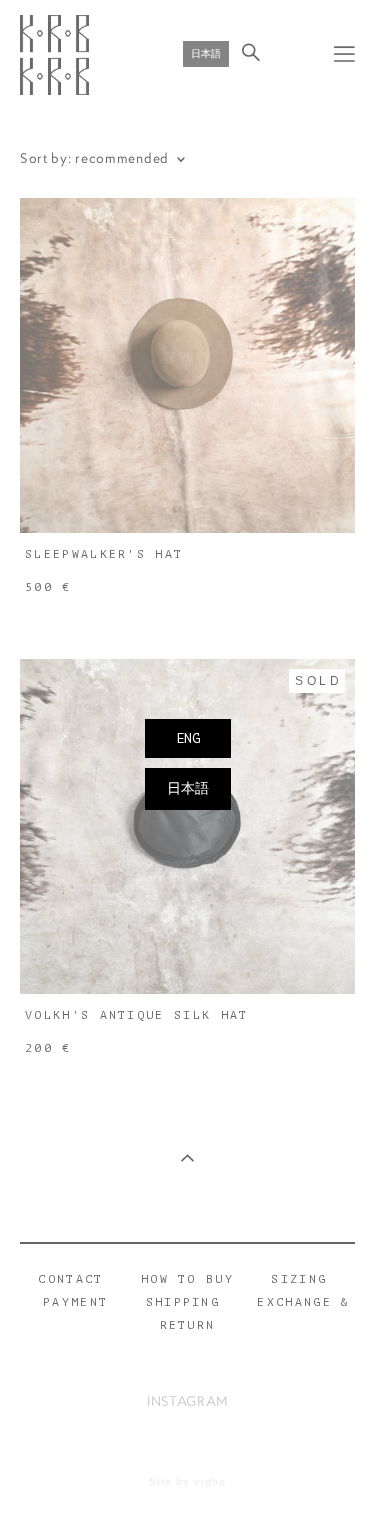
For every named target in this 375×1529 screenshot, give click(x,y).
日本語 (188, 788)
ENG (188, 738)
